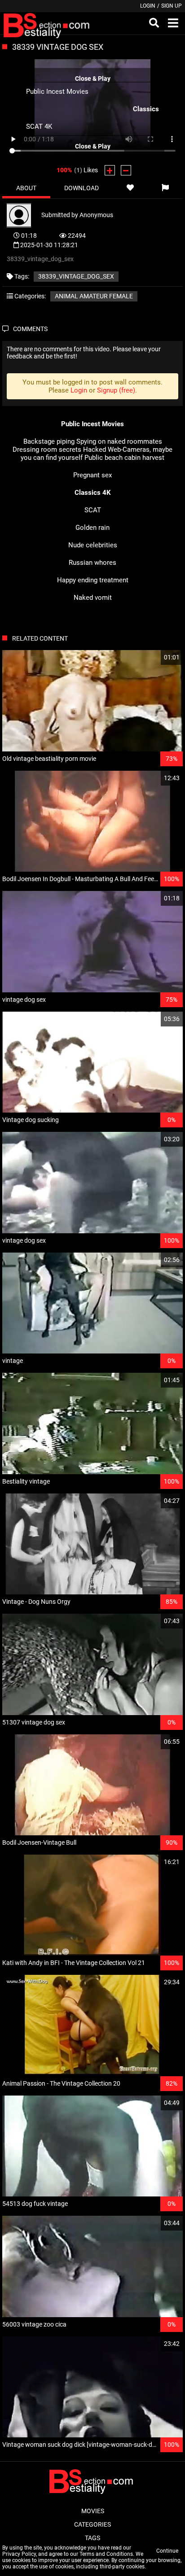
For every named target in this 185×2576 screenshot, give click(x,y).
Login (148, 6)
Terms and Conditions (106, 2554)
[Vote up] (110, 170)
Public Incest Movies (57, 91)
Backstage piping (49, 441)
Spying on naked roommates (119, 441)
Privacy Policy (19, 2554)
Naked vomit (93, 598)
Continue (167, 2551)
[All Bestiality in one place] (48, 23)
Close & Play (93, 78)
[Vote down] (126, 170)
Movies (93, 2511)
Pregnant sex (92, 475)
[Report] (165, 188)
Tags (92, 2538)
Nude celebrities (93, 545)
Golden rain (92, 528)
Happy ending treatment (93, 580)
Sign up (172, 6)
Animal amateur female (94, 296)
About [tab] (26, 188)
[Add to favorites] (130, 188)
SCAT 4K (39, 126)
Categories (92, 2524)
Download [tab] (81, 188)
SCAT (93, 510)
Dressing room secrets (47, 450)
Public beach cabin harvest (124, 458)
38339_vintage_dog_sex (76, 276)
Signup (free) (116, 390)
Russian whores (92, 563)
